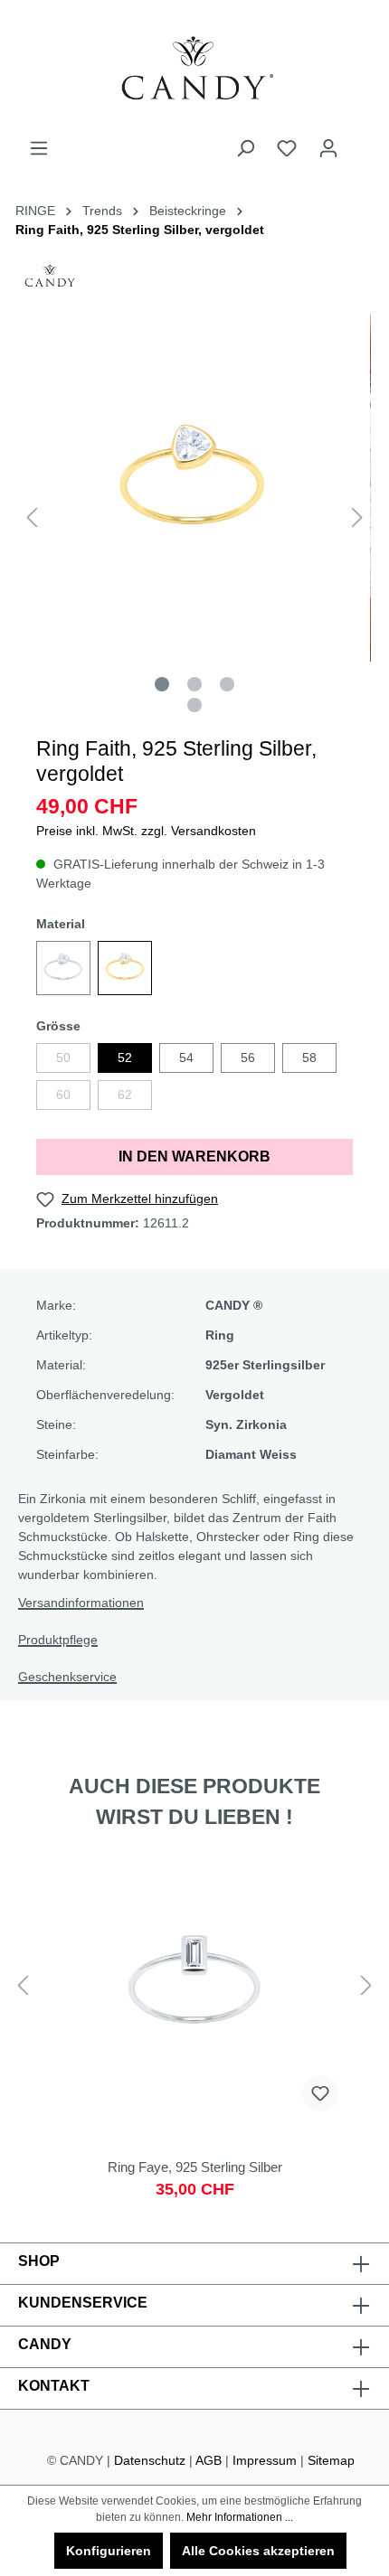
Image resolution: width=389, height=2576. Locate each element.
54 (186, 1058)
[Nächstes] (357, 517)
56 (248, 1058)
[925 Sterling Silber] (63, 968)
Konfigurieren (109, 2551)
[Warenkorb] (360, 141)
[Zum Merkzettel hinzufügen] (320, 2093)
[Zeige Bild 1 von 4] (162, 684)
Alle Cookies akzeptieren (258, 2551)
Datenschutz (150, 2460)
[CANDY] (50, 281)
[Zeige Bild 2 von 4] (194, 684)
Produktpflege (58, 1640)
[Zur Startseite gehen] (194, 69)
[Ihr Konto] (328, 148)
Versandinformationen (81, 1603)
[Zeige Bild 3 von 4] (227, 684)
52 (125, 1058)
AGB (209, 2460)
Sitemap (331, 2460)
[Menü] (39, 148)
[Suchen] (245, 148)
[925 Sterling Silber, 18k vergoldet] (125, 968)
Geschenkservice (67, 1677)
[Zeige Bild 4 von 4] (194, 705)
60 (63, 1095)
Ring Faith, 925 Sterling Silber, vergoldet (140, 230)
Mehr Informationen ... (240, 2517)
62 (125, 1095)
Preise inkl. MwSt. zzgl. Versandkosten (146, 831)
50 (63, 1058)
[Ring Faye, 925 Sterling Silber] (194, 2035)
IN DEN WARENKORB (194, 1156)
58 (309, 1058)
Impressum (265, 2460)
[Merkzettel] (287, 148)
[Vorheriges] (32, 517)
